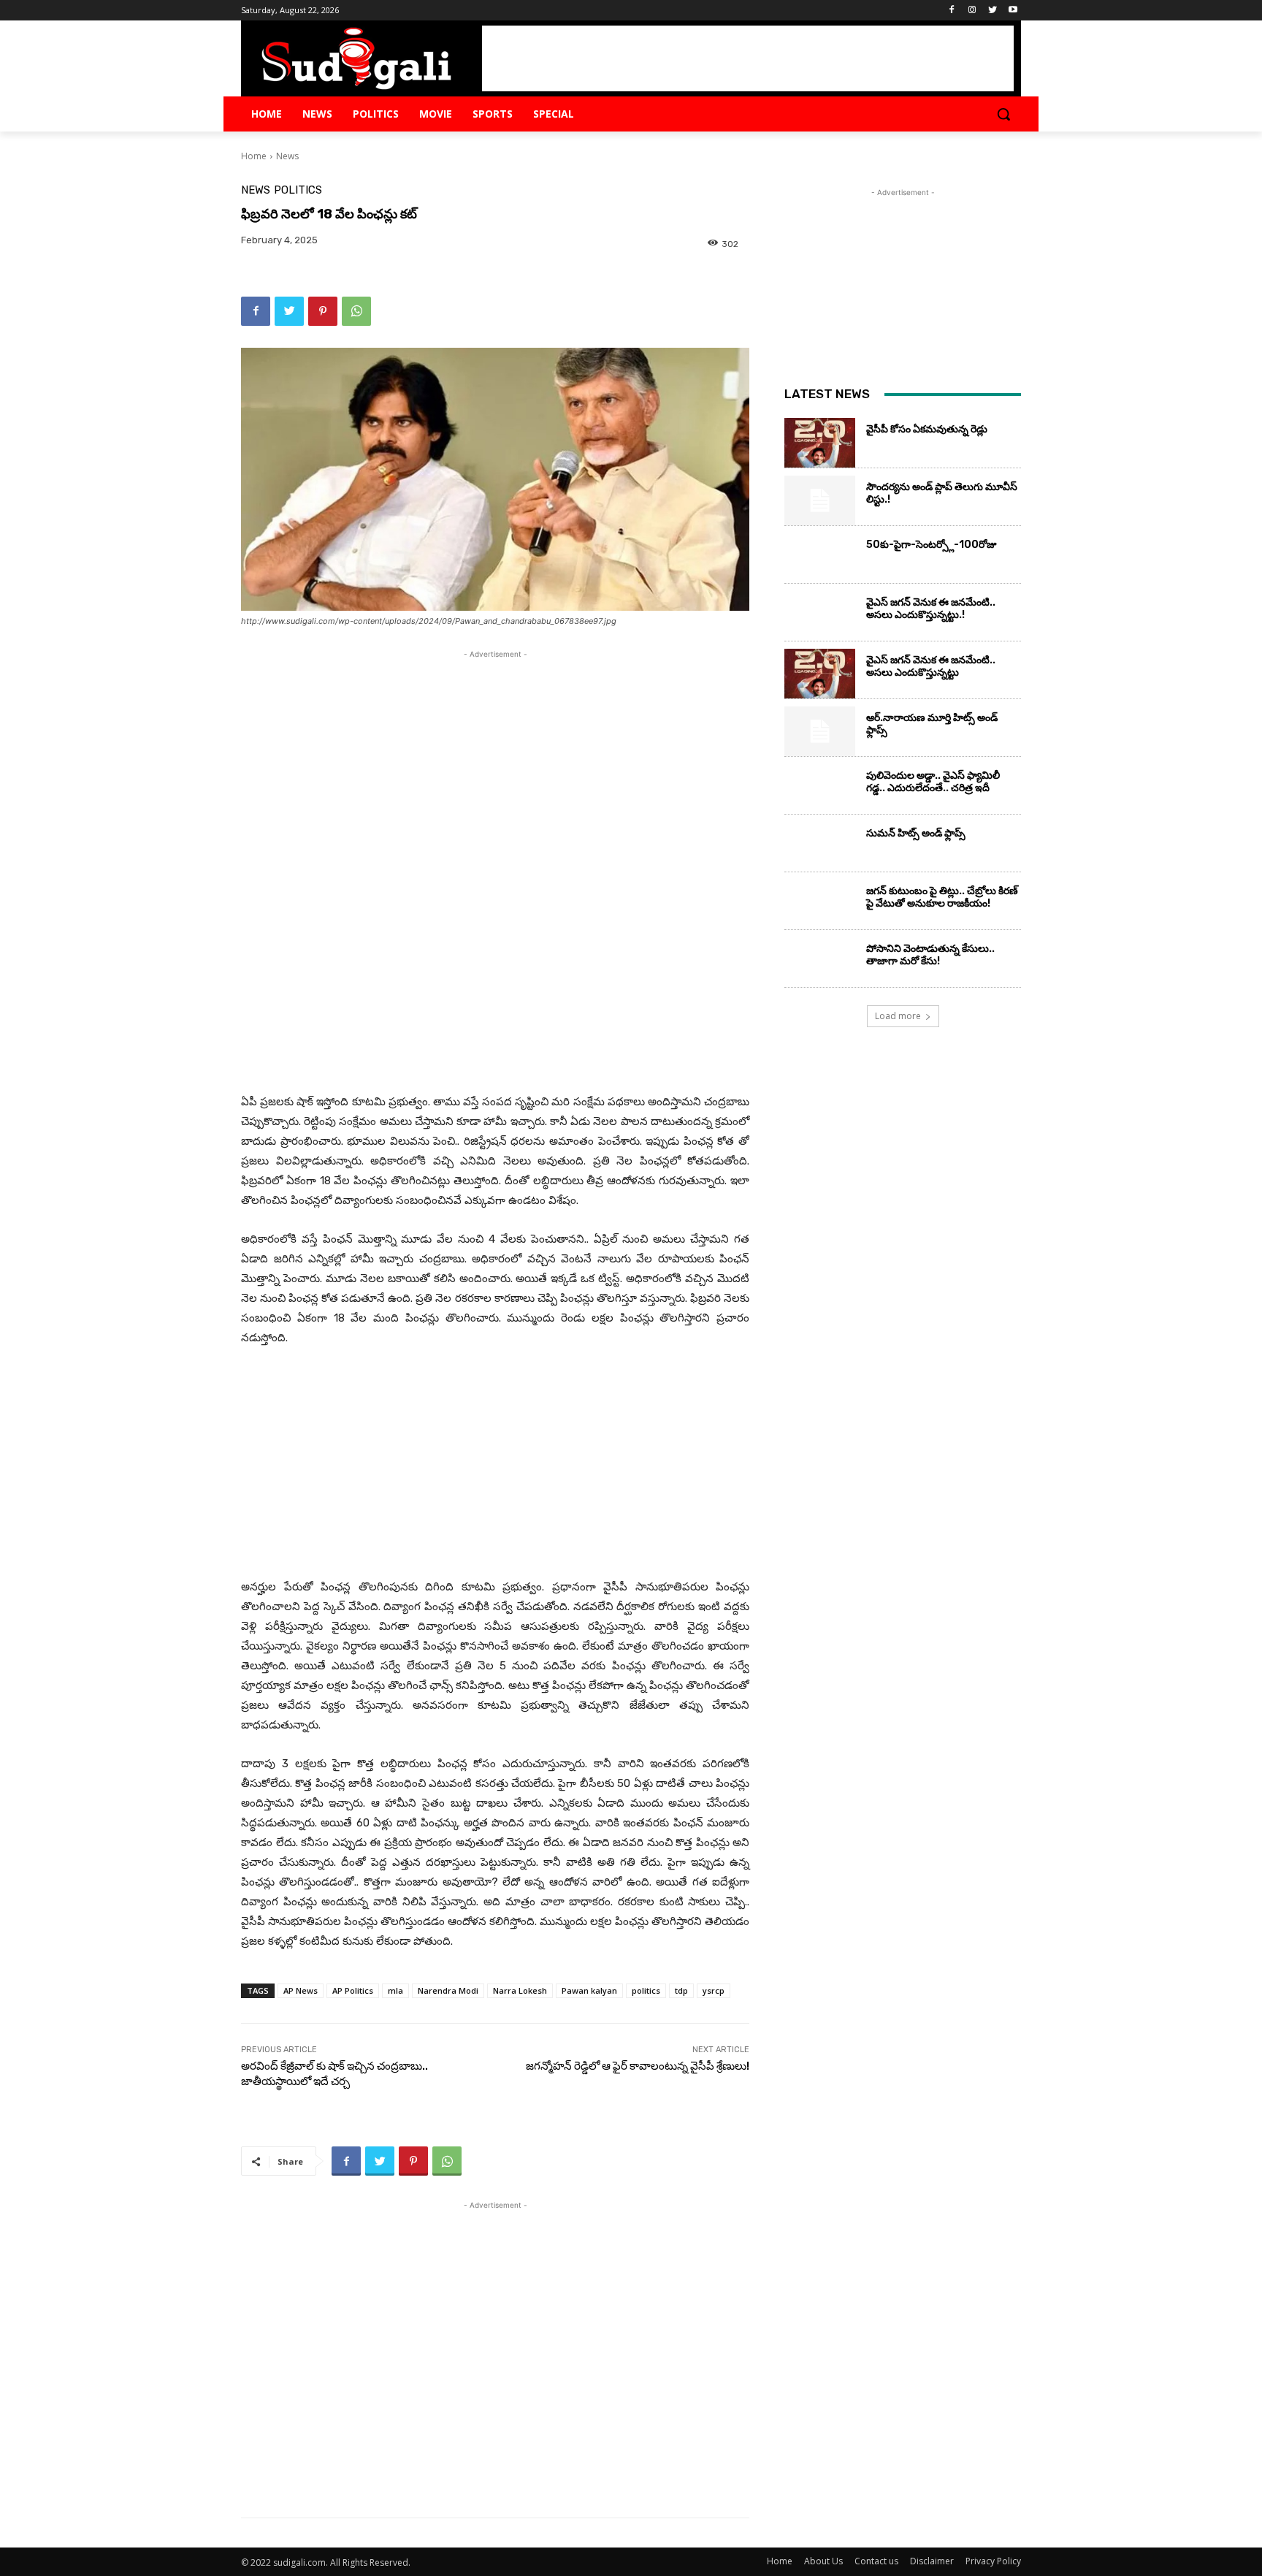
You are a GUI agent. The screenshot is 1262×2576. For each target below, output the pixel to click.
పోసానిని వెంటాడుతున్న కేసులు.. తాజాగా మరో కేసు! (930, 955)
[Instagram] (972, 11)
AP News (301, 1990)
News (287, 156)
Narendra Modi (448, 1990)
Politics (298, 190)
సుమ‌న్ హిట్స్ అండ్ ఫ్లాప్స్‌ (916, 833)
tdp (681, 1990)
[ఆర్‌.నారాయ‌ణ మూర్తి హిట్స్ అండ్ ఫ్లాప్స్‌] (820, 731)
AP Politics (353, 1990)
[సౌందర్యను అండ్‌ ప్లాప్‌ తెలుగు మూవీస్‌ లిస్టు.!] (820, 500)
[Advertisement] (748, 58)
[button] (1003, 114)
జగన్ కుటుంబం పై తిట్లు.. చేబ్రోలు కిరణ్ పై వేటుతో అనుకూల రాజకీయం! (942, 897)
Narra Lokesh (520, 1990)
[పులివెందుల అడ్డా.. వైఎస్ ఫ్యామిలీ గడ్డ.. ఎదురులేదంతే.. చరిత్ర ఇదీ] (820, 789)
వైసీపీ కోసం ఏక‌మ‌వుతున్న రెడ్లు (927, 429)
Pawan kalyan (589, 1990)
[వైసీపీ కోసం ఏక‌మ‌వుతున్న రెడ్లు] (820, 443)
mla (395, 1990)
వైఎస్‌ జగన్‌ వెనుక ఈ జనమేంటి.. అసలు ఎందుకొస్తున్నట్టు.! (931, 609)
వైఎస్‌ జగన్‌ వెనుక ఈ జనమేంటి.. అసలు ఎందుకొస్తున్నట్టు (931, 666)
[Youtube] (1013, 11)
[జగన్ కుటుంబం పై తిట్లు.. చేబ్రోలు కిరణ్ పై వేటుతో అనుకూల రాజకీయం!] (820, 904)
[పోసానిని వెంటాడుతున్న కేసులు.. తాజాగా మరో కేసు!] (820, 962)
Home (254, 156)
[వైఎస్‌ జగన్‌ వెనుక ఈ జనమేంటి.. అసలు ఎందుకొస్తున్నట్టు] (820, 674)
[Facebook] (952, 11)
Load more (898, 1016)
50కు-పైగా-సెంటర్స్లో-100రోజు (932, 545)
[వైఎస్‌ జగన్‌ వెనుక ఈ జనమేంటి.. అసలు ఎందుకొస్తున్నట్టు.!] (820, 616)
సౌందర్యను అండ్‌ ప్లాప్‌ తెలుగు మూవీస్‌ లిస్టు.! (942, 493)
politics (646, 1990)
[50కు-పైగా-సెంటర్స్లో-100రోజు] (820, 558)
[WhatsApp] (356, 311)
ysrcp (714, 1990)
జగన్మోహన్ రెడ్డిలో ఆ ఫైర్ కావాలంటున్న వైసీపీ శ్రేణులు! (638, 2066)
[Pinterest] (323, 311)
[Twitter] (992, 11)
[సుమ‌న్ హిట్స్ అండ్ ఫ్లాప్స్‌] (820, 847)
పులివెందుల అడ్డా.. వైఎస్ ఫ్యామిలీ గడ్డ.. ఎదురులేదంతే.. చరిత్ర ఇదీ (933, 782)
